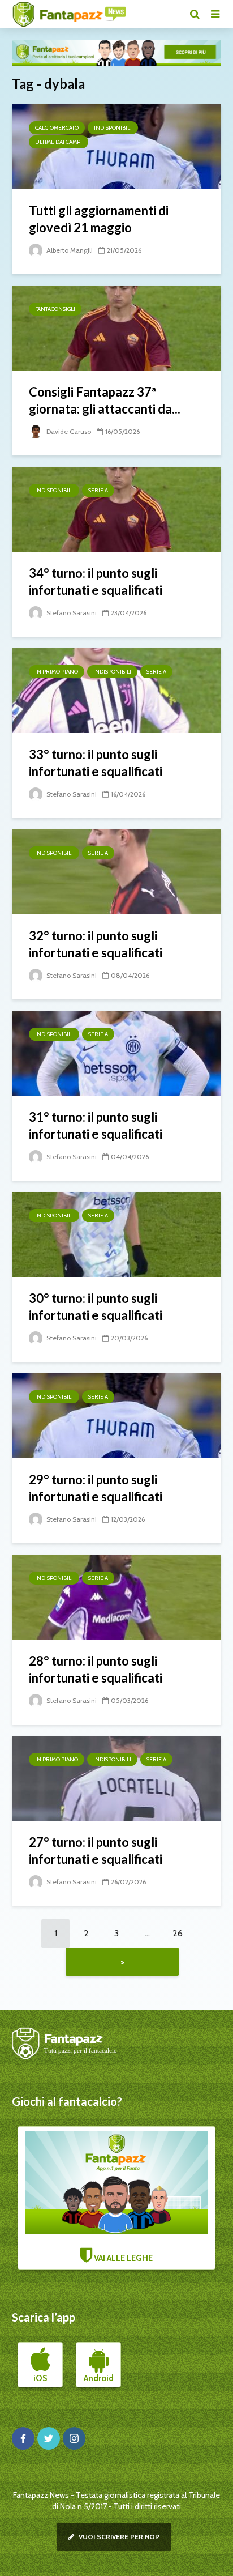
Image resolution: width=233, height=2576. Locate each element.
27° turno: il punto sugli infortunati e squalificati (96, 1851)
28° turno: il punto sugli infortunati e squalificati (96, 1669)
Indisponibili (113, 128)
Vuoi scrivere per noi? (118, 2537)
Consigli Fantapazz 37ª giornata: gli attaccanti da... (105, 400)
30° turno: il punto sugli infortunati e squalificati (96, 1307)
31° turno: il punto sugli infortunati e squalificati (96, 1125)
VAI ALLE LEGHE (122, 2258)
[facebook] (23, 2438)
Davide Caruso (68, 431)
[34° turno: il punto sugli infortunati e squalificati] (116, 508)
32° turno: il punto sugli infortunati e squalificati (96, 944)
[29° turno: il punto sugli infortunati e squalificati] (116, 1415)
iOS (40, 2378)
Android (99, 2378)
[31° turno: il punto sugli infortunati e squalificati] (116, 1052)
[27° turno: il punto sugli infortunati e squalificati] (116, 1777)
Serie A (98, 490)
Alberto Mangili (69, 250)
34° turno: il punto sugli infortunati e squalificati (96, 582)
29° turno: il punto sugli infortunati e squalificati (96, 1488)
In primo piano (57, 672)
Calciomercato (57, 128)
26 (178, 1933)
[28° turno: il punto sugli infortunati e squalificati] (116, 1596)
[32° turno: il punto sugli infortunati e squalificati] (116, 871)
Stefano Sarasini (71, 613)
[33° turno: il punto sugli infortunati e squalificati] (116, 690)
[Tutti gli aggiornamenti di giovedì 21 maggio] (116, 146)
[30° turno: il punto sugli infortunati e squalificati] (116, 1234)
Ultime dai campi (59, 142)
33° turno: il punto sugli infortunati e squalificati (96, 763)
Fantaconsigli (55, 309)
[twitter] (49, 2438)
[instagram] (74, 2438)
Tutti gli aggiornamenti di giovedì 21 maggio (99, 219)
